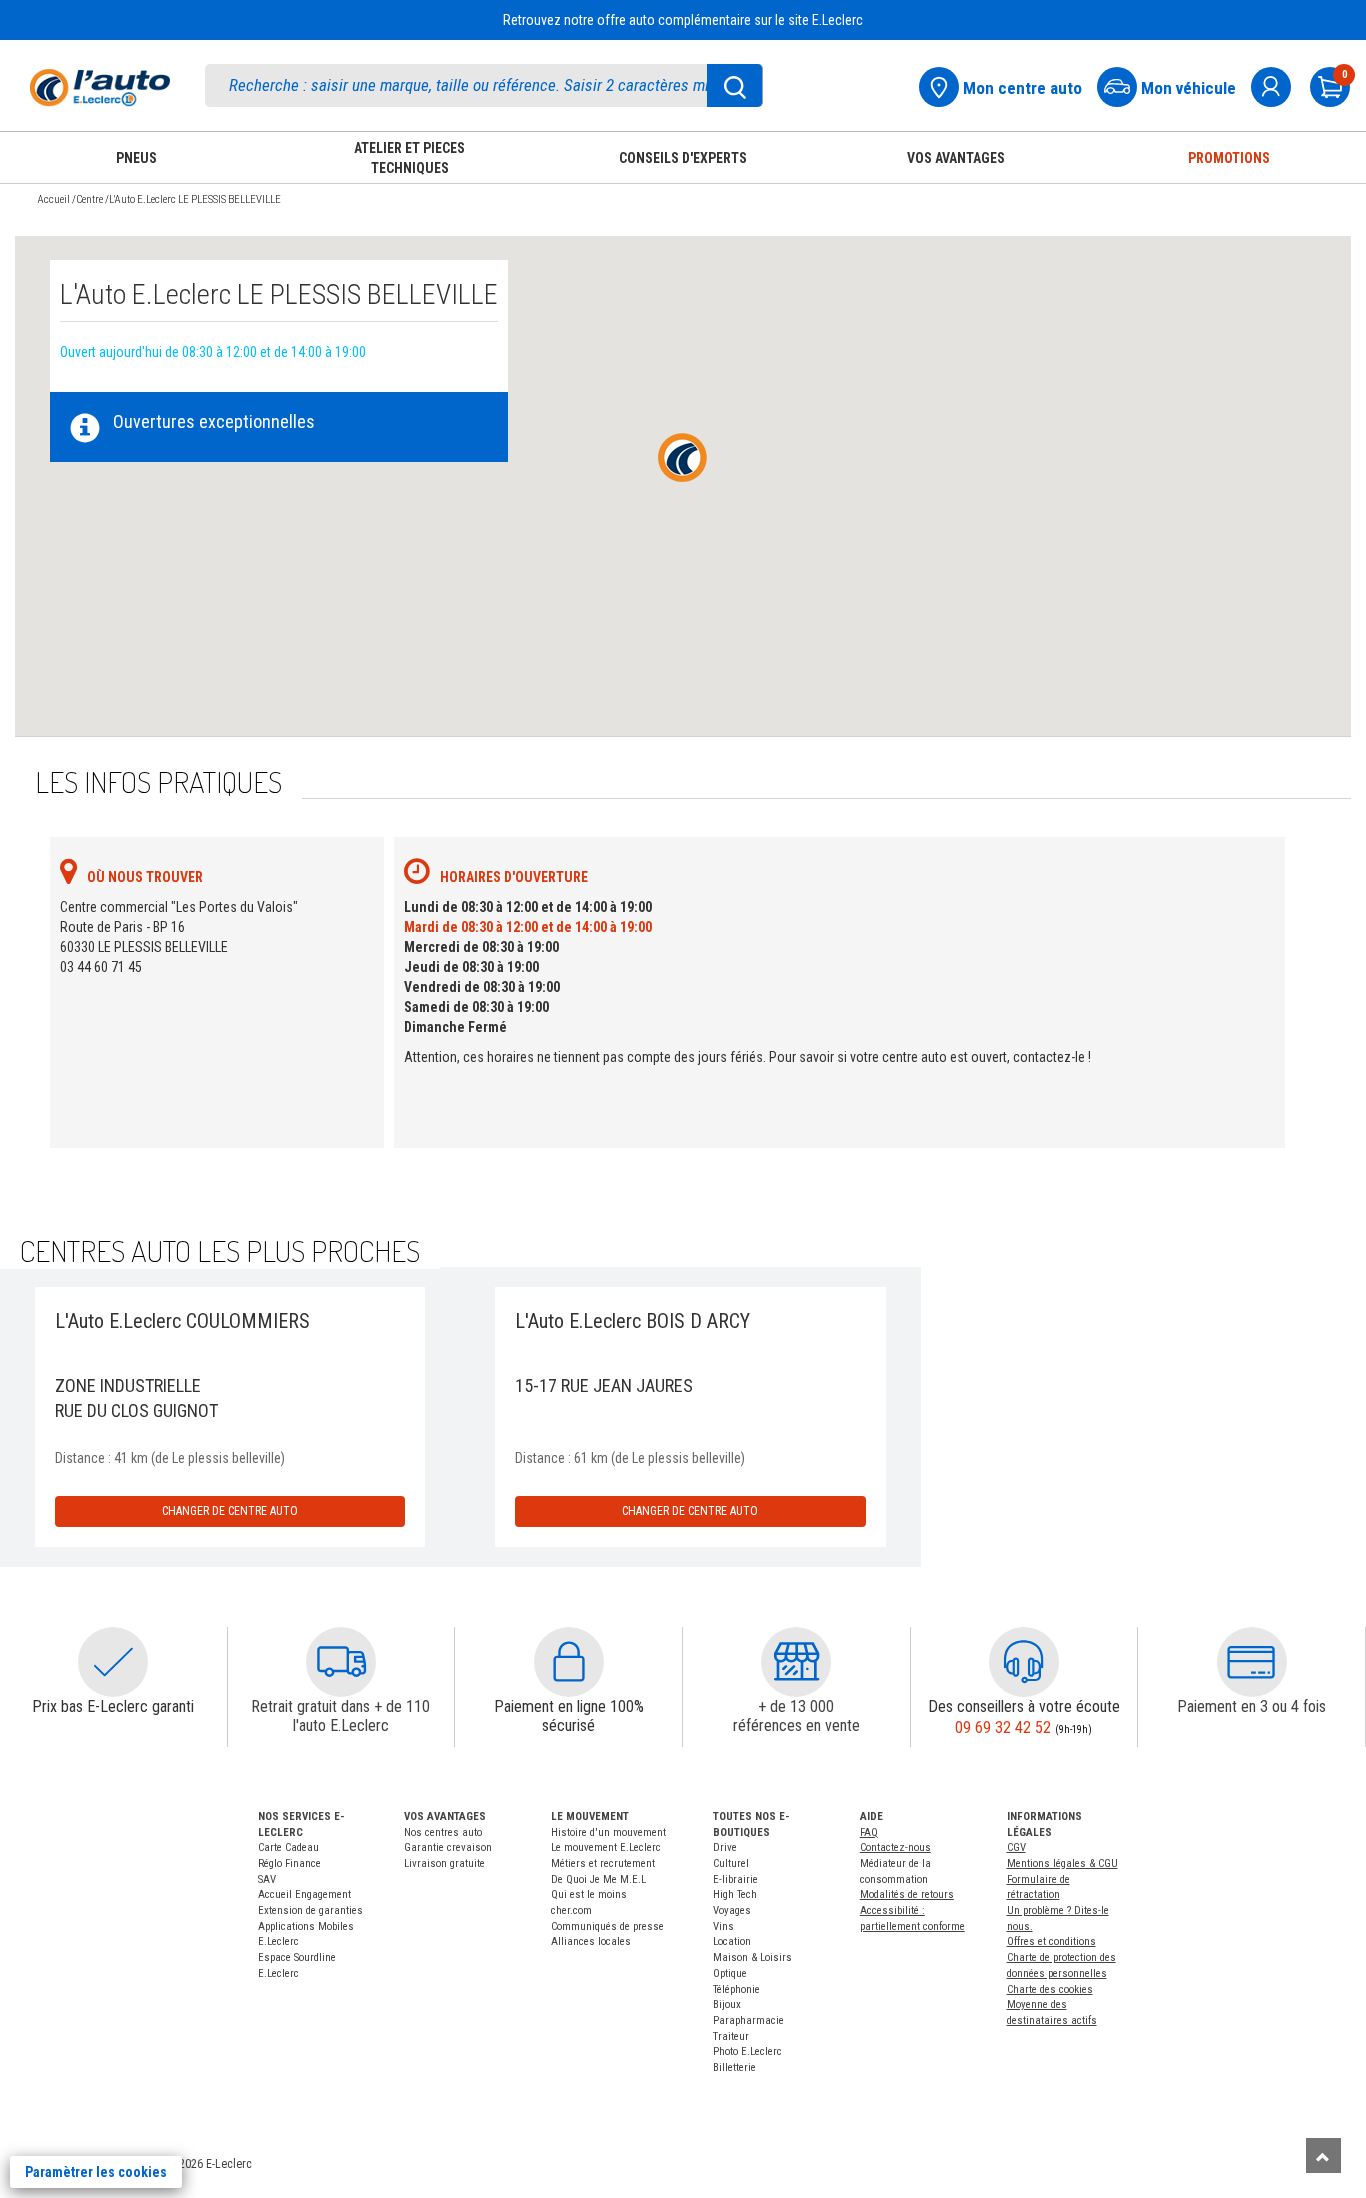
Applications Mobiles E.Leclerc (306, 1934)
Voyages (732, 1910)
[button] (113, 1662)
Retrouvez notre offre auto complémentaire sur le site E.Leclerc (683, 20)
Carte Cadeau (288, 1847)
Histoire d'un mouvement (608, 1832)
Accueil (53, 199)
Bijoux (727, 2004)
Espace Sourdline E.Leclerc (297, 1965)
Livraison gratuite (444, 1863)
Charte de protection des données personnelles (1061, 1965)
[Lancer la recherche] (735, 85)
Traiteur (731, 2036)
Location (732, 1941)
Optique (730, 1973)
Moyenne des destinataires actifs (1052, 2012)
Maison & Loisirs (752, 1957)
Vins (723, 1926)
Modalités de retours (907, 1894)
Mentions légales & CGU (1062, 1863)
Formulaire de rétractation (1038, 1887)
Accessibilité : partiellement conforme (912, 1918)
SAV (267, 1879)
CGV (1016, 1847)
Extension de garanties (310, 1910)
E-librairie (735, 1879)
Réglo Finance (289, 1863)
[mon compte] (1279, 84)
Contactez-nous (895, 1847)
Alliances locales (591, 1941)
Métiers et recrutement (603, 1863)
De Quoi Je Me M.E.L (598, 1879)
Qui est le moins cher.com (589, 1902)
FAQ (869, 1832)
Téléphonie (736, 1989)
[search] (484, 85)
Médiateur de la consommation (895, 1871)
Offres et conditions (1051, 1941)
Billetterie (734, 2067)
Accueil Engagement (304, 1894)
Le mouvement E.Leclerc (606, 1847)
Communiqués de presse (607, 1926)
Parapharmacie (748, 2020)
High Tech (735, 1894)
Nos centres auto (443, 1832)
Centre (89, 199)
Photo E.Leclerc (747, 2051)
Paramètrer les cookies (96, 2172)
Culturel (731, 1863)
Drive (725, 1847)
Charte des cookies (1050, 1989)
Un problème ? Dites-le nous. (1058, 1918)
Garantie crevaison (448, 1847)
